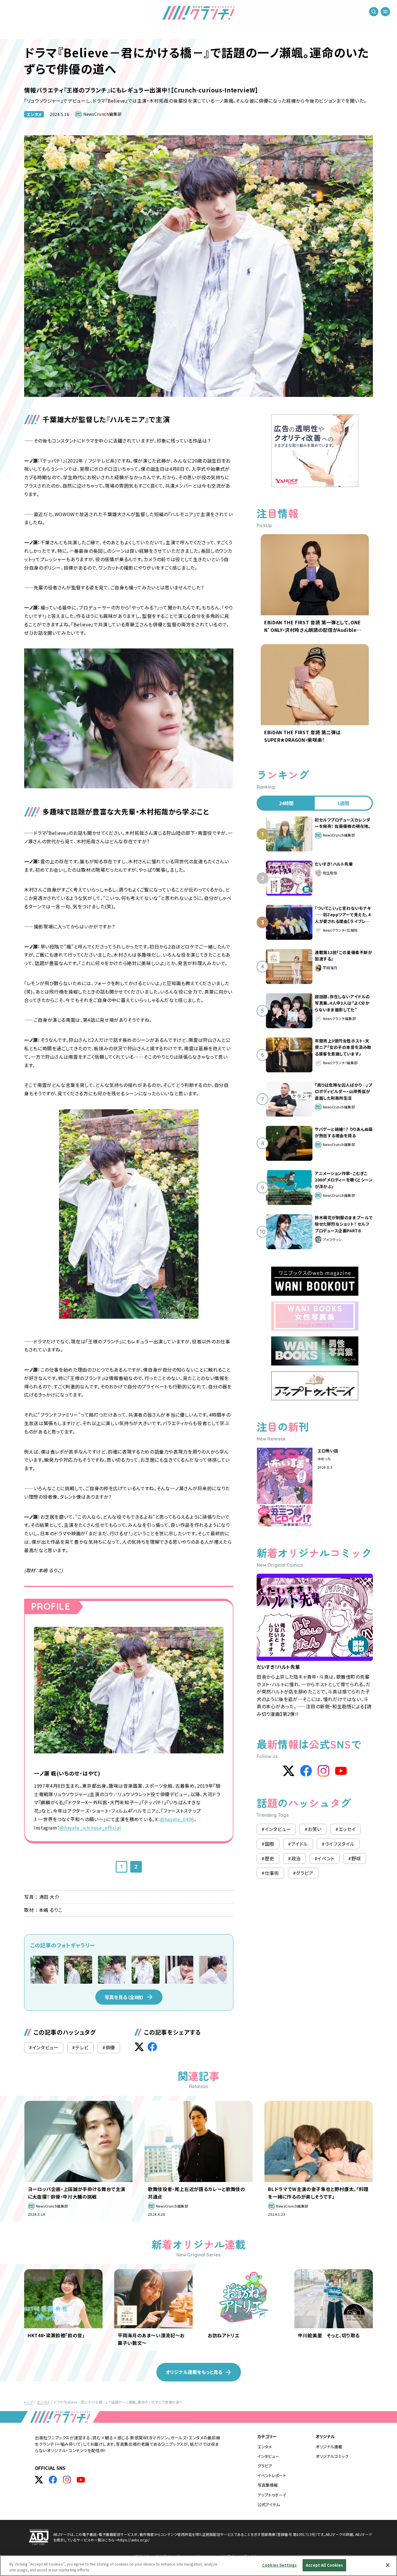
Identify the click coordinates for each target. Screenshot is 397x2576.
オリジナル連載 (329, 2447)
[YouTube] (341, 1771)
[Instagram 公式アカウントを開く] (67, 2480)
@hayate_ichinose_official (90, 1828)
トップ (28, 2402)
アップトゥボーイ (272, 2495)
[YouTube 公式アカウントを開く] (81, 2480)
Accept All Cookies (324, 2565)
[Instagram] (323, 1771)
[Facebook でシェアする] (152, 2047)
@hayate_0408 (177, 1819)
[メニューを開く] (385, 12)
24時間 (286, 803)
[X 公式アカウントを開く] (39, 2480)
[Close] (388, 2565)
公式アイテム (269, 2504)
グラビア (265, 2466)
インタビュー (268, 2456)
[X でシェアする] (139, 2047)
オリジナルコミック (332, 2456)
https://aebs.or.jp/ (134, 2540)
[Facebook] (306, 1771)
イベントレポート (272, 2475)
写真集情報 (268, 2485)
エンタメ (34, 114)
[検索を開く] (374, 12)
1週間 (343, 803)
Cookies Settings (279, 2565)
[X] (289, 1771)
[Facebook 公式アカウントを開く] (53, 2480)
